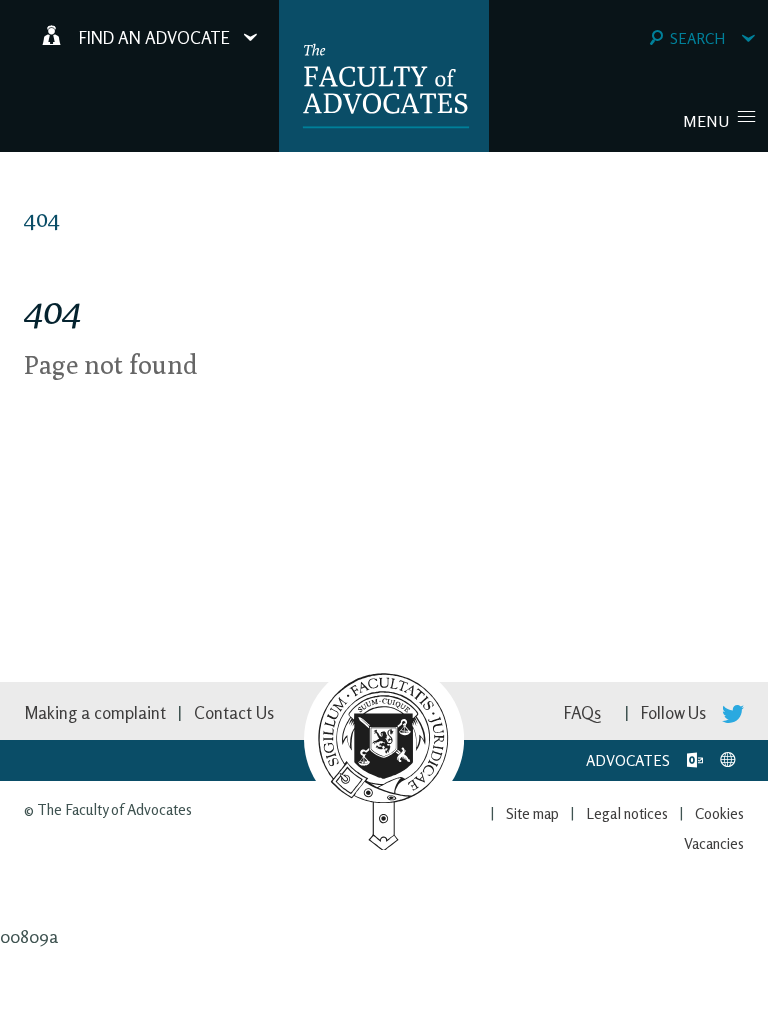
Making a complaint (95, 712)
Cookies (719, 813)
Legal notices (627, 813)
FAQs (582, 712)
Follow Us (675, 712)
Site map (532, 813)
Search (697, 38)
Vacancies (714, 843)
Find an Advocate (154, 37)
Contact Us (234, 712)
